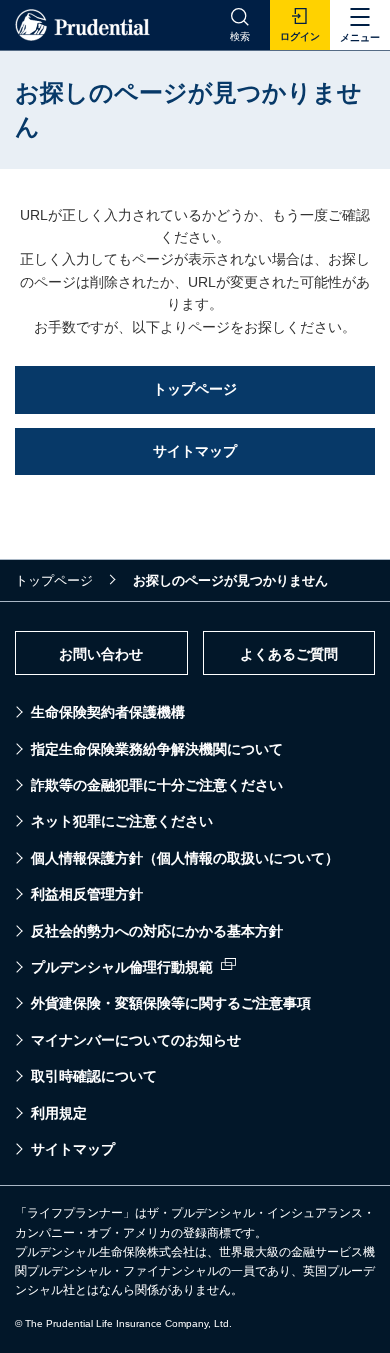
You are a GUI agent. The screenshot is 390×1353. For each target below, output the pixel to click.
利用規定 (59, 1113)
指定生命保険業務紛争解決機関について (157, 749)
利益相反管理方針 (87, 894)
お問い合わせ (101, 654)
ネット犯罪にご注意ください (122, 821)
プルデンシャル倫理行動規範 (122, 967)
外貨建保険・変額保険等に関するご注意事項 (171, 1003)
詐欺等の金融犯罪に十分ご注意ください (157, 785)
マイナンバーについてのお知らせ (136, 1040)
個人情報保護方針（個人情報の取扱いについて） (185, 858)
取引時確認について (94, 1076)
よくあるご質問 (289, 654)
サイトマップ (73, 1149)
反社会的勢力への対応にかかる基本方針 (157, 931)
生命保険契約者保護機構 (108, 712)
